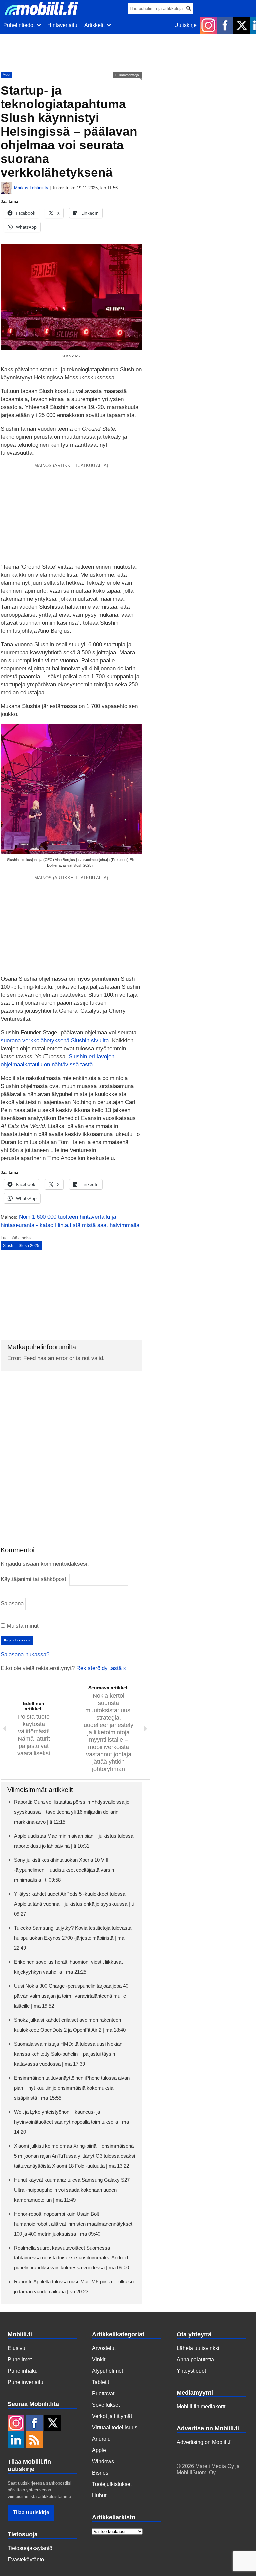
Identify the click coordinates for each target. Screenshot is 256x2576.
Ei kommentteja (127, 75)
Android (101, 2439)
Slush (8, 1246)
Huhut (99, 2496)
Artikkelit (96, 25)
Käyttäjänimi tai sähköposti (34, 1579)
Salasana (12, 1603)
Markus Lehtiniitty (31, 188)
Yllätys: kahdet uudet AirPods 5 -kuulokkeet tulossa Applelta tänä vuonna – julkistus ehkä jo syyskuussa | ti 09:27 (74, 1904)
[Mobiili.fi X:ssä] (242, 25)
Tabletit (100, 2382)
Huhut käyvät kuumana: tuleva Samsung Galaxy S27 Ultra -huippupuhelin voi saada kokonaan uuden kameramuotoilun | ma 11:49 (72, 2190)
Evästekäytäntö (26, 2560)
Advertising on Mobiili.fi (204, 2442)
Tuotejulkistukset (112, 2484)
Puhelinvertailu (25, 2382)
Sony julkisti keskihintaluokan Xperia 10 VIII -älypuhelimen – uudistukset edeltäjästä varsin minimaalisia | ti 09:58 (64, 1870)
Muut (6, 74)
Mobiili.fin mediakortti (202, 2407)
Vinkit (99, 2360)
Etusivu (16, 2348)
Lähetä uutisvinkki (198, 2348)
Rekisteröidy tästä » (101, 1668)
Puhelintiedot (20, 25)
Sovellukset (106, 2405)
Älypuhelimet (107, 2371)
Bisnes (100, 2473)
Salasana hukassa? (25, 1655)
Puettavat (103, 2394)
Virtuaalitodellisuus (115, 2428)
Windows (103, 2462)
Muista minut (22, 1626)
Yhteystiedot (191, 2371)
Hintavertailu (62, 25)
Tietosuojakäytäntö (30, 2548)
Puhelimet (20, 2360)
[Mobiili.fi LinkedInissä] (16, 2440)
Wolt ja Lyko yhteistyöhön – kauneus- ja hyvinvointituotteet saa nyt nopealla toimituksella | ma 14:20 (71, 2122)
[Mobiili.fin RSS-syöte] (34, 2440)
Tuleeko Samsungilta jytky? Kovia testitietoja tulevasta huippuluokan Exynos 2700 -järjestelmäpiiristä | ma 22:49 (73, 1938)
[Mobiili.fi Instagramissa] (208, 25)
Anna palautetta (195, 2360)
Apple (99, 2450)
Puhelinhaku (23, 2371)
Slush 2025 (29, 1246)
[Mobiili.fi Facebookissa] (225, 25)
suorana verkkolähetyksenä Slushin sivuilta (55, 1041)
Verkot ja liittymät (112, 2416)
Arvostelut (104, 2348)
